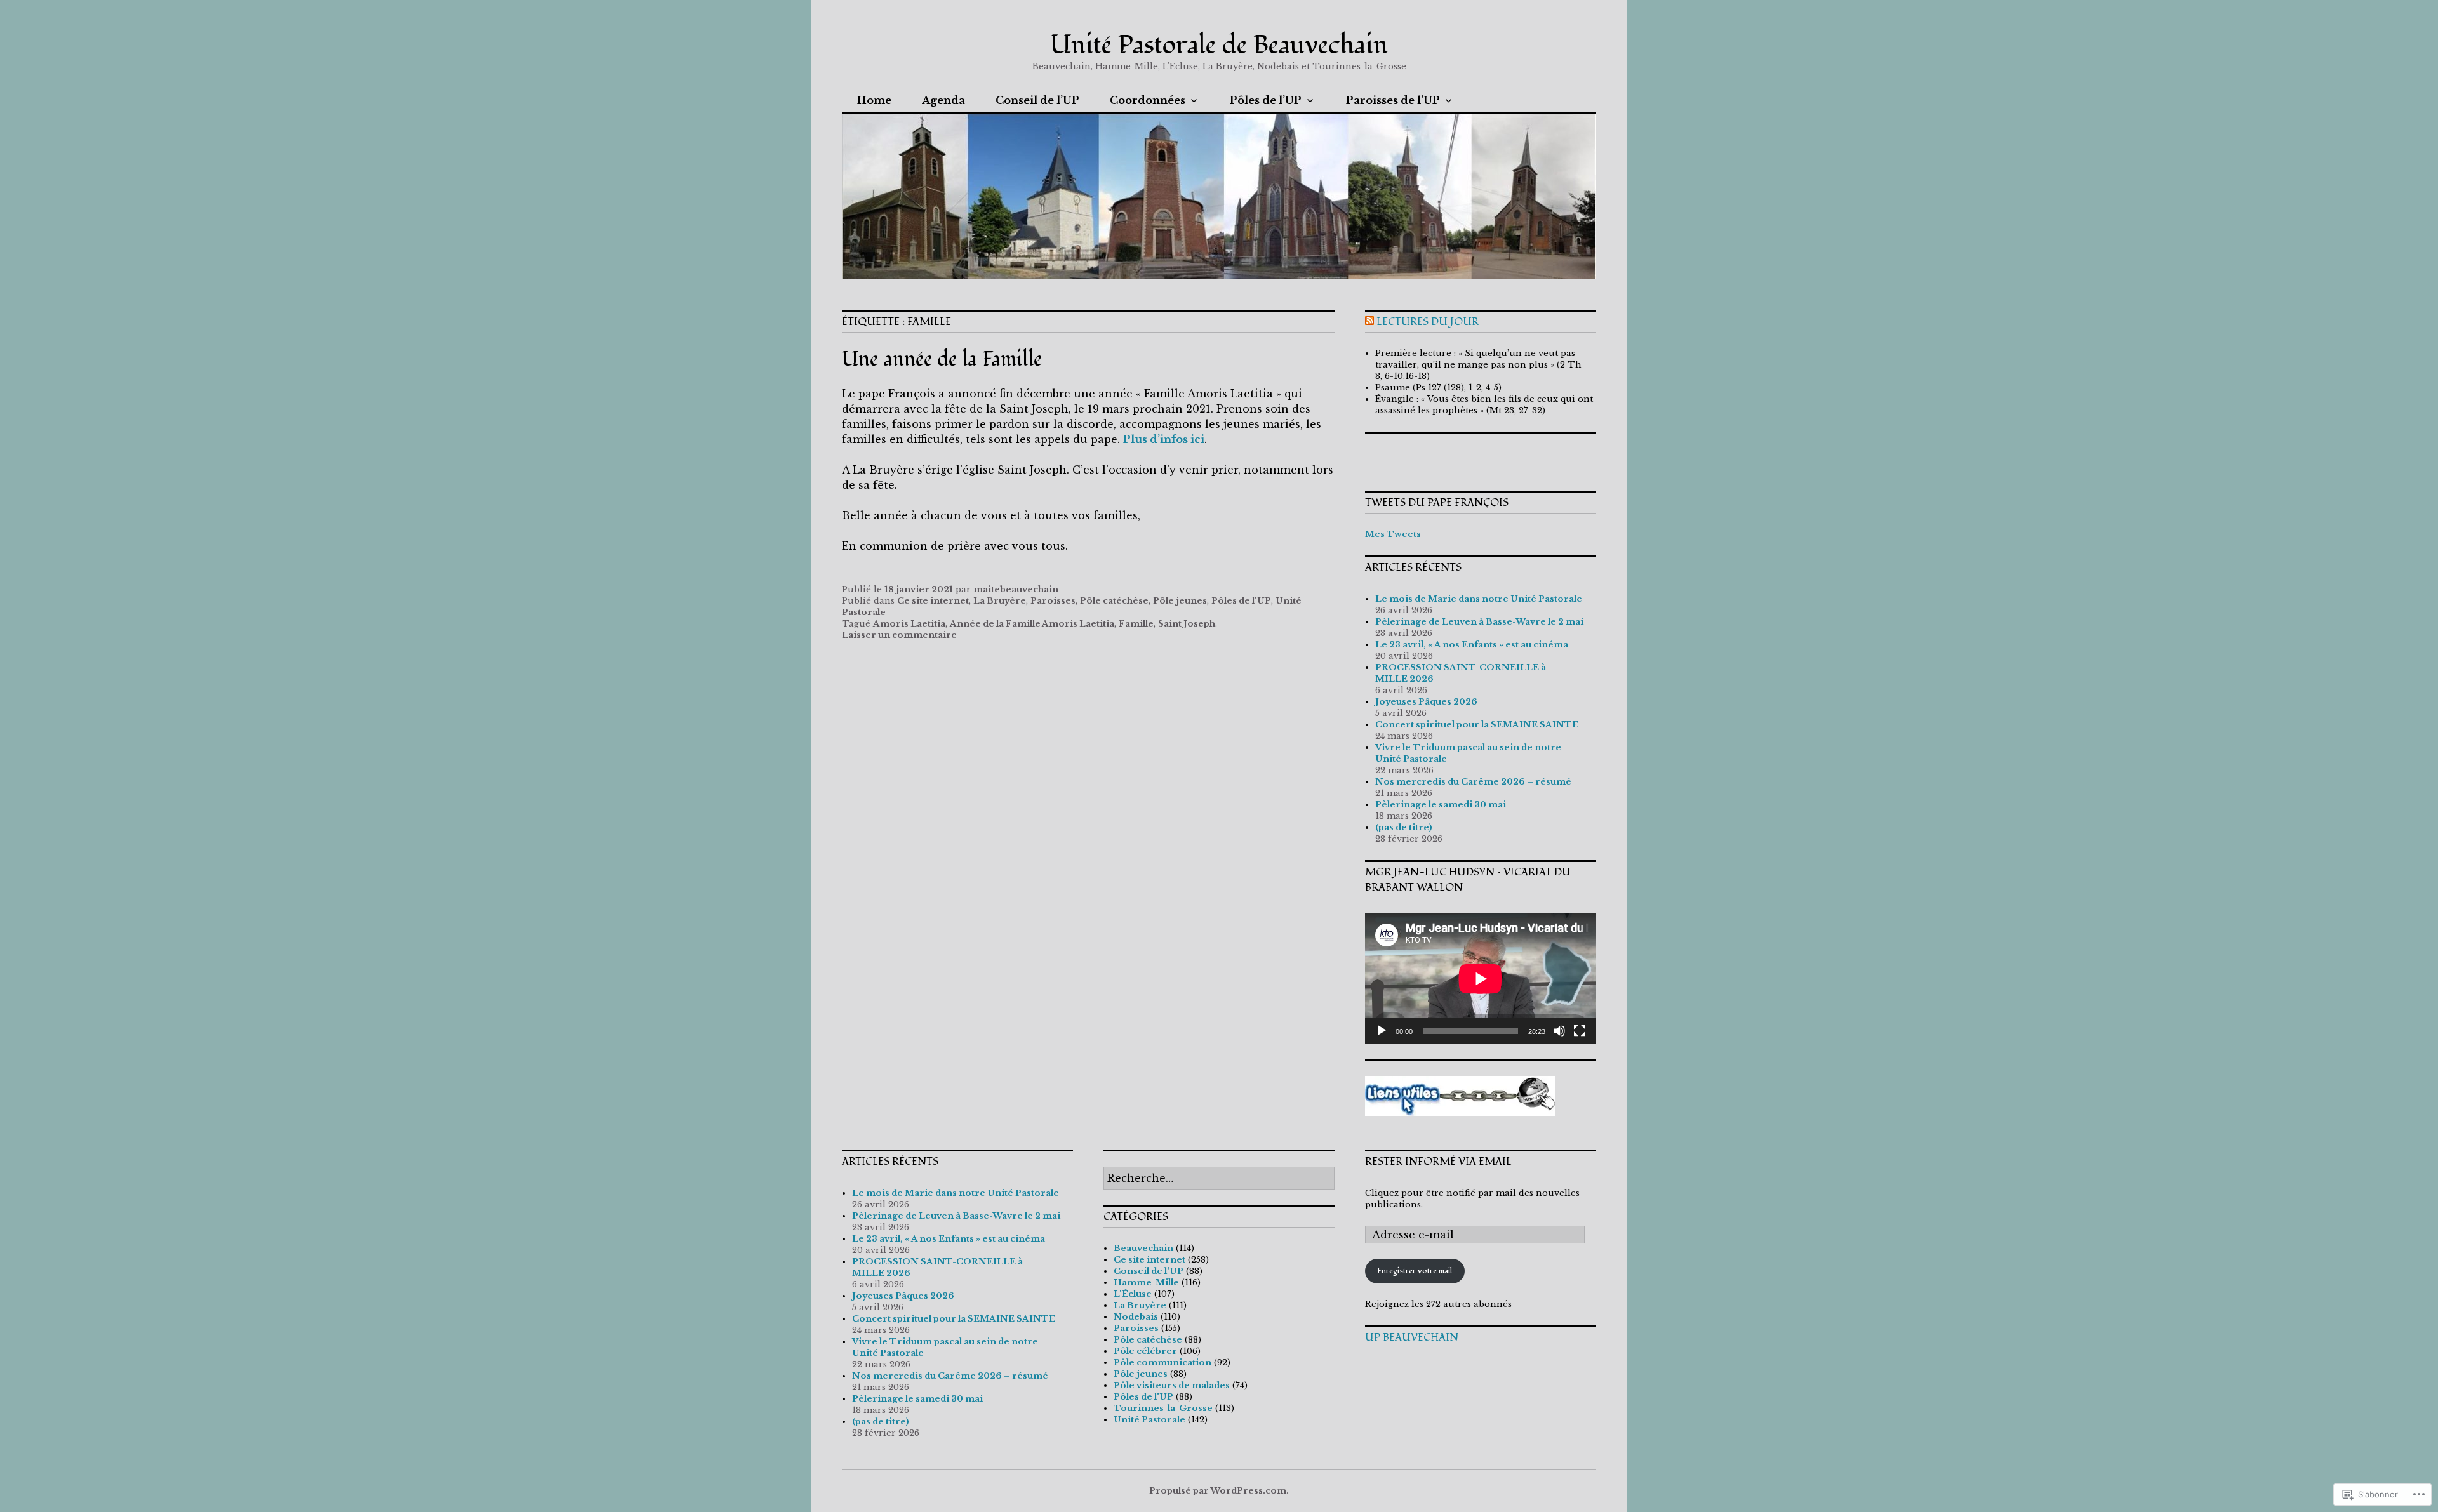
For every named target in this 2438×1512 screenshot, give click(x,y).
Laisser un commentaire (899, 635)
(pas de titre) (1404, 827)
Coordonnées (1148, 100)
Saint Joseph (1187, 624)
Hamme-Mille (1146, 1283)
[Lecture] (1382, 1031)
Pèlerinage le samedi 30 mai (1441, 805)
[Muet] (1559, 1031)
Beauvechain (1143, 1248)
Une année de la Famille (942, 359)
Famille (1136, 624)
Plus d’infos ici (1164, 439)
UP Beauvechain (1412, 1337)
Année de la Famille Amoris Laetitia (1032, 624)
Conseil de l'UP (1149, 1271)
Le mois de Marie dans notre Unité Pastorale (1479, 599)
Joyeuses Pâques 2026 (1426, 702)
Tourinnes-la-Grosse (1163, 1408)
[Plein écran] (1580, 1031)
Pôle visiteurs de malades (1172, 1385)
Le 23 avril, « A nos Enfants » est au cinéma (1472, 645)
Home (874, 100)
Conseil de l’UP (1037, 100)
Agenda (943, 100)
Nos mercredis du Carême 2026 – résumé (1473, 782)
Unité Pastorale (1149, 1420)
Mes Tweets (1393, 534)
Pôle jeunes (1180, 601)
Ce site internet (933, 601)
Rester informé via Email (1438, 1162)
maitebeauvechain (1016, 589)
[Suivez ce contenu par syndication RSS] (1369, 322)
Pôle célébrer (1145, 1351)
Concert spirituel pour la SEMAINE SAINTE (1477, 725)
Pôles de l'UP (1241, 601)
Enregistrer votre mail (1415, 1271)
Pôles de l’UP (1266, 100)
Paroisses (1053, 601)
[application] (1481, 978)
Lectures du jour (1428, 322)
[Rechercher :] (1219, 1179)
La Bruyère (1000, 601)
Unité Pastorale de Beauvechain (1219, 45)
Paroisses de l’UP (1393, 100)
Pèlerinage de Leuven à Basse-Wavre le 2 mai (1479, 622)
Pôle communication (1162, 1363)
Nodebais (1136, 1317)
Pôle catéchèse (1114, 601)
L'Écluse (1133, 1294)
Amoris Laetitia (909, 624)
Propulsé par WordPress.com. (1219, 1491)
